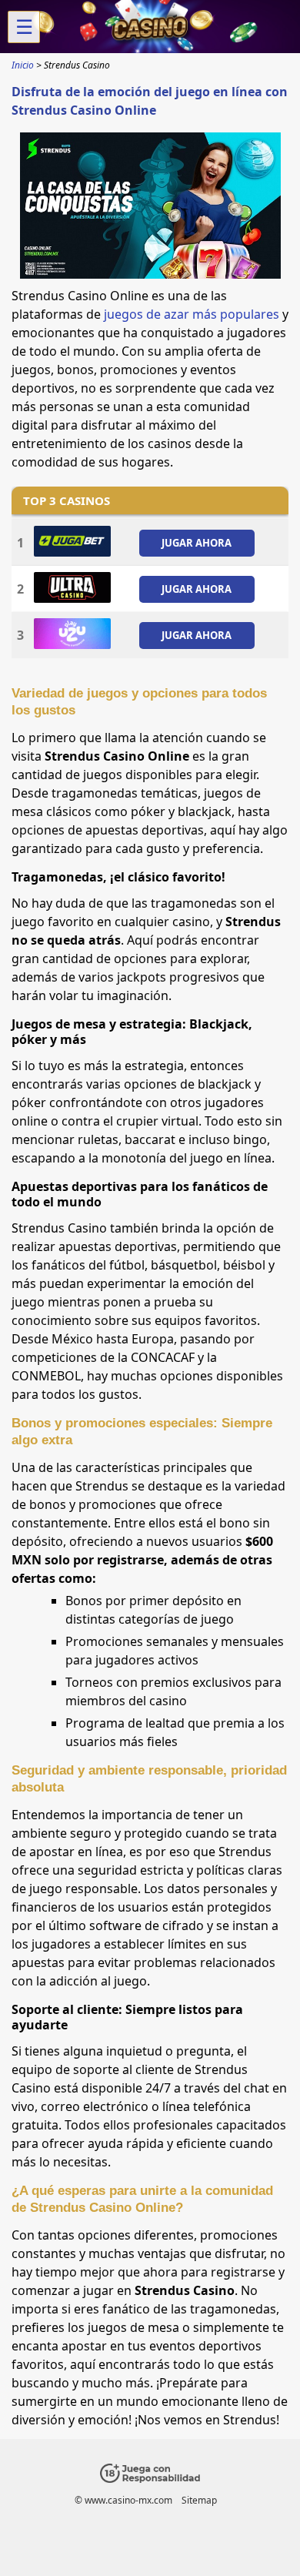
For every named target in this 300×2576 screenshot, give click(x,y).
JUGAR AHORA (197, 543)
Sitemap (199, 2500)
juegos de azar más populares (192, 314)
